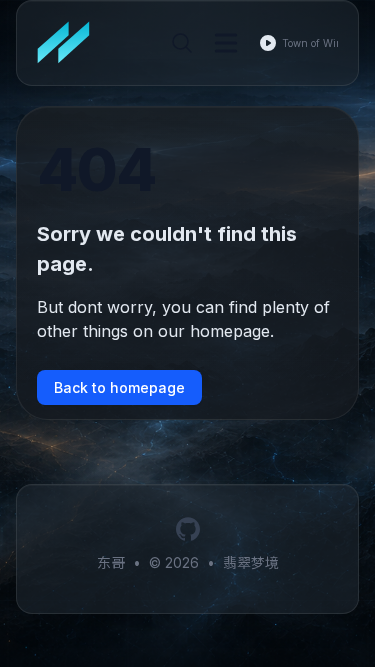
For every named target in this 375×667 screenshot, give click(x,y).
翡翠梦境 (251, 562)
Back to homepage (119, 387)
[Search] (182, 43)
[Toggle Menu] (226, 43)
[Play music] (268, 43)
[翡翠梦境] (70, 43)
